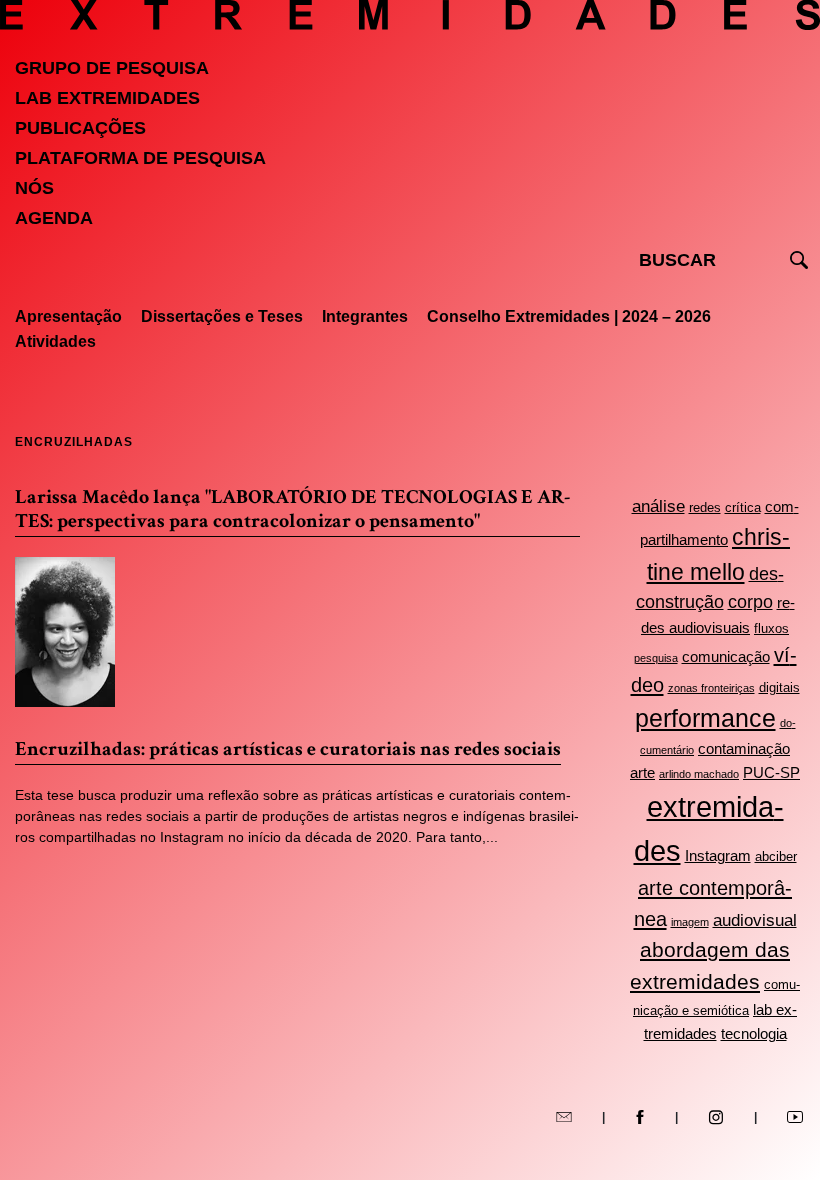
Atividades (55, 341)
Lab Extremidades (107, 98)
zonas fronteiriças (711, 688)
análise (658, 506)
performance (705, 718)
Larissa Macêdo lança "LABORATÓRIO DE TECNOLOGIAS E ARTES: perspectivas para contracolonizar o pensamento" (292, 509)
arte (642, 772)
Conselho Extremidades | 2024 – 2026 (569, 316)
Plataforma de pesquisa (140, 158)
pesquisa (656, 658)
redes (705, 507)
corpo (750, 602)
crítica (743, 507)
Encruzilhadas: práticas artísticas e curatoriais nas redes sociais (288, 749)
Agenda (54, 218)
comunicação (726, 656)
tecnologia (754, 1033)
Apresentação (68, 316)
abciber (776, 856)
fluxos (771, 628)
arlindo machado (699, 774)
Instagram (718, 855)
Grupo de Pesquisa (112, 68)
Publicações (80, 128)
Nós (34, 188)
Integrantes (365, 316)
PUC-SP (771, 772)
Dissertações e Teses (222, 316)
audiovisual (755, 920)
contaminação (744, 748)
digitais (779, 687)
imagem (690, 922)
